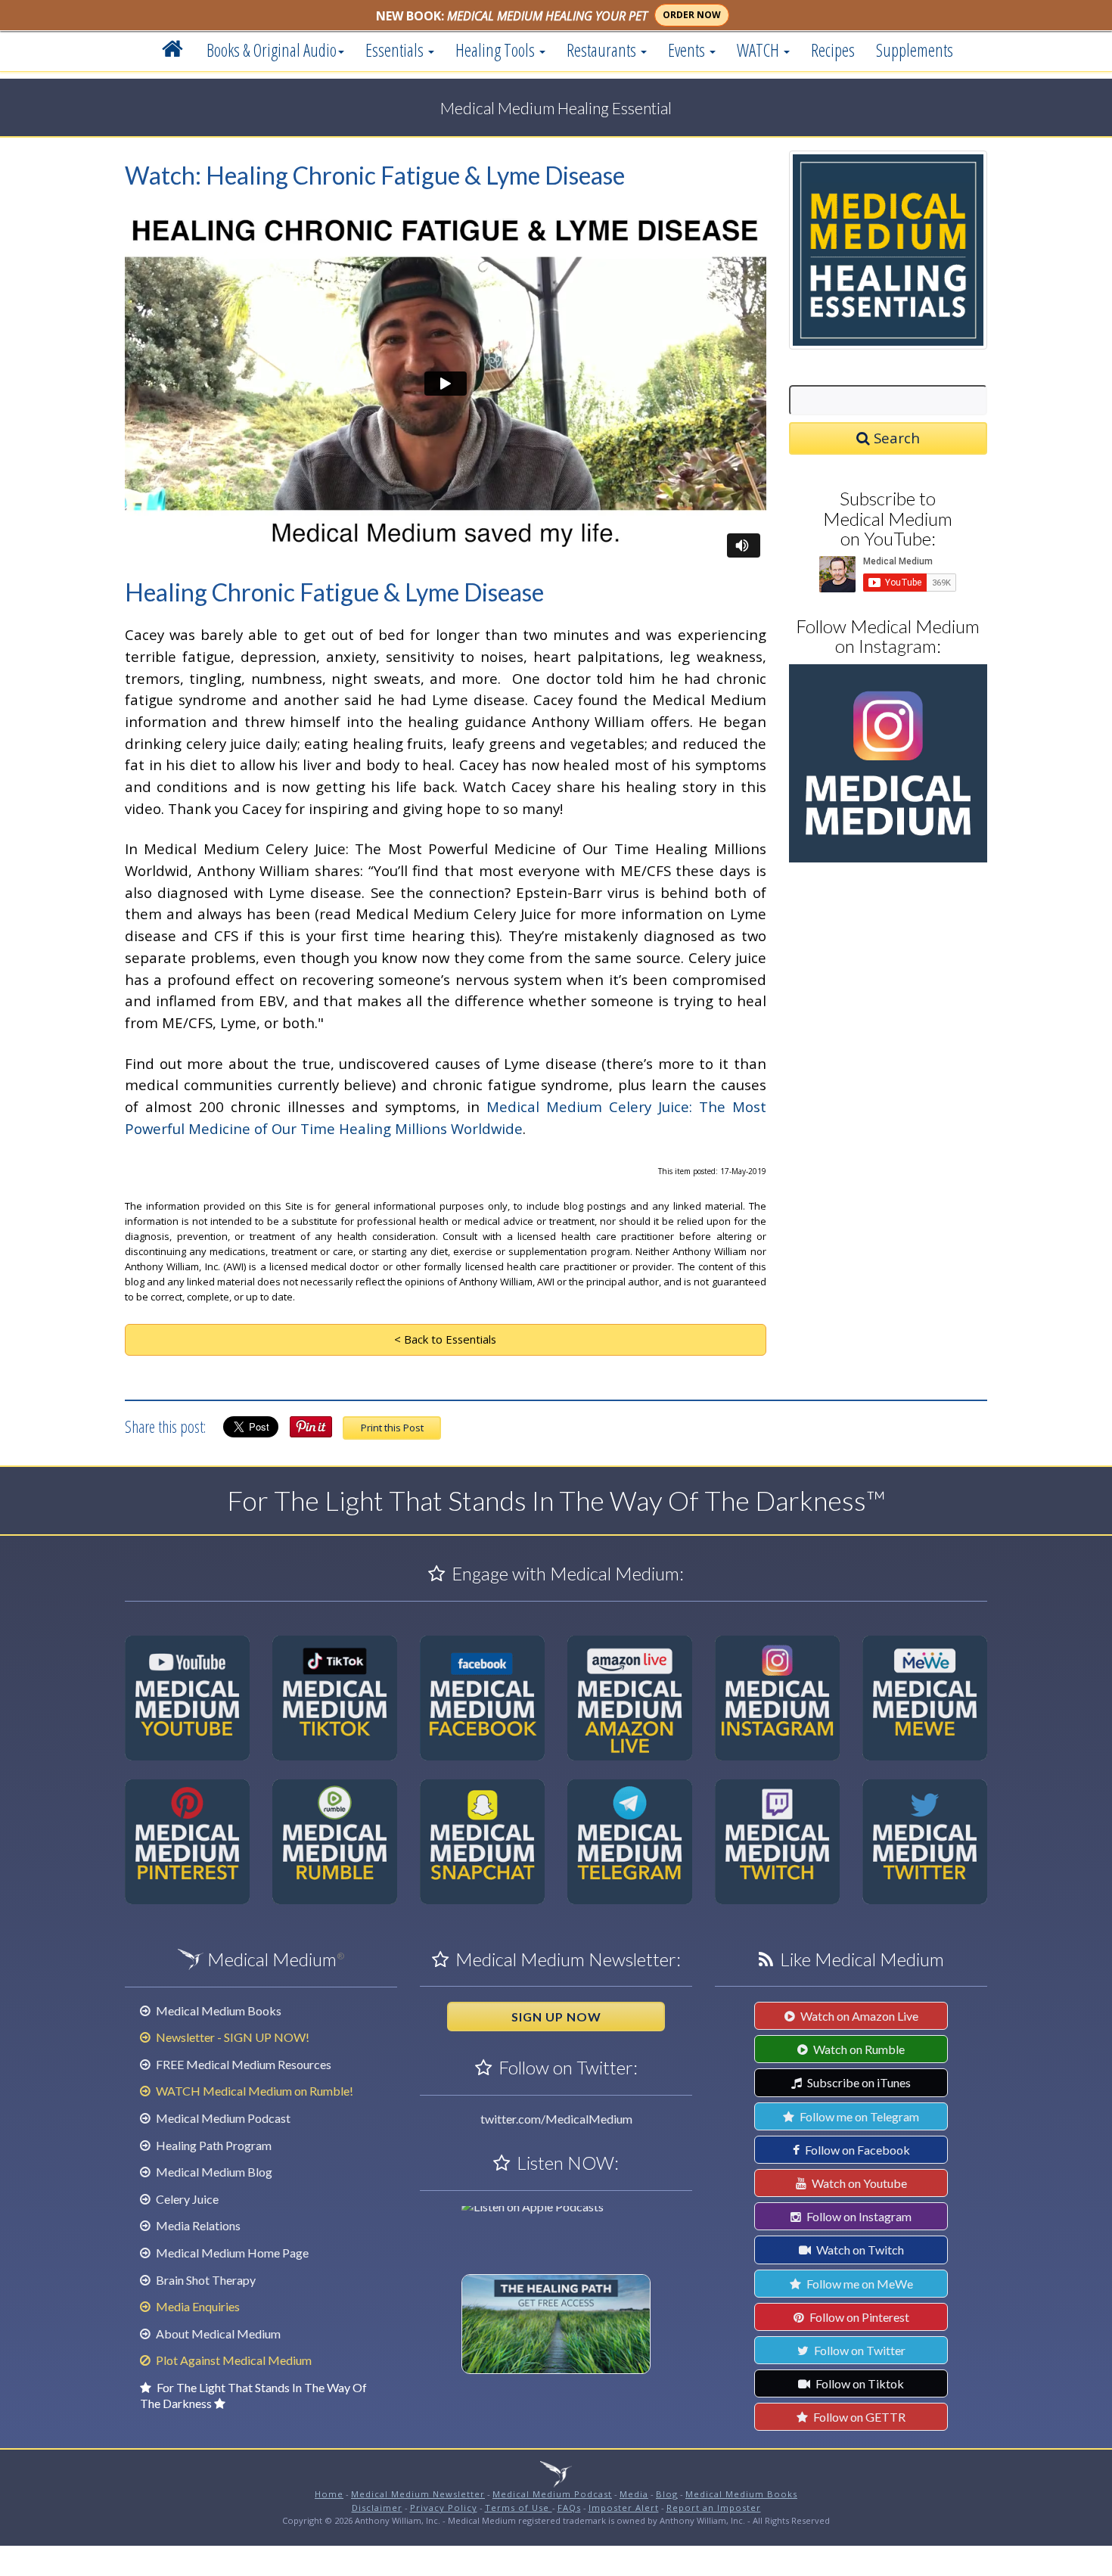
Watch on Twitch (859, 2250)
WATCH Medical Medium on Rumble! (253, 2091)
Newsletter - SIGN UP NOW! (231, 2037)
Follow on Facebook (856, 2150)
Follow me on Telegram (858, 2116)
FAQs (569, 2508)
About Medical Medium (217, 2334)
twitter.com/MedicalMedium (556, 2119)
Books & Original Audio (272, 50)
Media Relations (197, 2225)
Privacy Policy (444, 2508)
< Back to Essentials (445, 1339)
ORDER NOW (692, 15)
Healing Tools (497, 50)
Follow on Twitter (859, 2350)
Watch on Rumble (858, 2049)
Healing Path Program (213, 2145)
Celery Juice (186, 2199)
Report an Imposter (714, 2508)
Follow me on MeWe (859, 2284)
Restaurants (603, 50)
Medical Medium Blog (213, 2172)
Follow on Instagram (858, 2216)
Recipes (833, 50)
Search (895, 438)
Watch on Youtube (858, 2183)
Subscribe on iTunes (858, 2082)
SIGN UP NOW (556, 2017)
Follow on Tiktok (859, 2383)
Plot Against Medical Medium (233, 2360)
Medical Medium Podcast (222, 2118)
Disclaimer (377, 2508)
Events (688, 50)
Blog (667, 2494)
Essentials (396, 50)
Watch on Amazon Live (858, 2016)
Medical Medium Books (217, 2010)
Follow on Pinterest (858, 2317)
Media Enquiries (197, 2306)
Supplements (915, 50)
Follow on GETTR (858, 2417)
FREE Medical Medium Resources (242, 2064)
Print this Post (392, 1428)
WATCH (759, 50)
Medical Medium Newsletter (418, 2494)
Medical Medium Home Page (231, 2253)
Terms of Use (519, 2508)
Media (634, 2494)
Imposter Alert (624, 2508)
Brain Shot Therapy (205, 2280)
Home (329, 2494)
